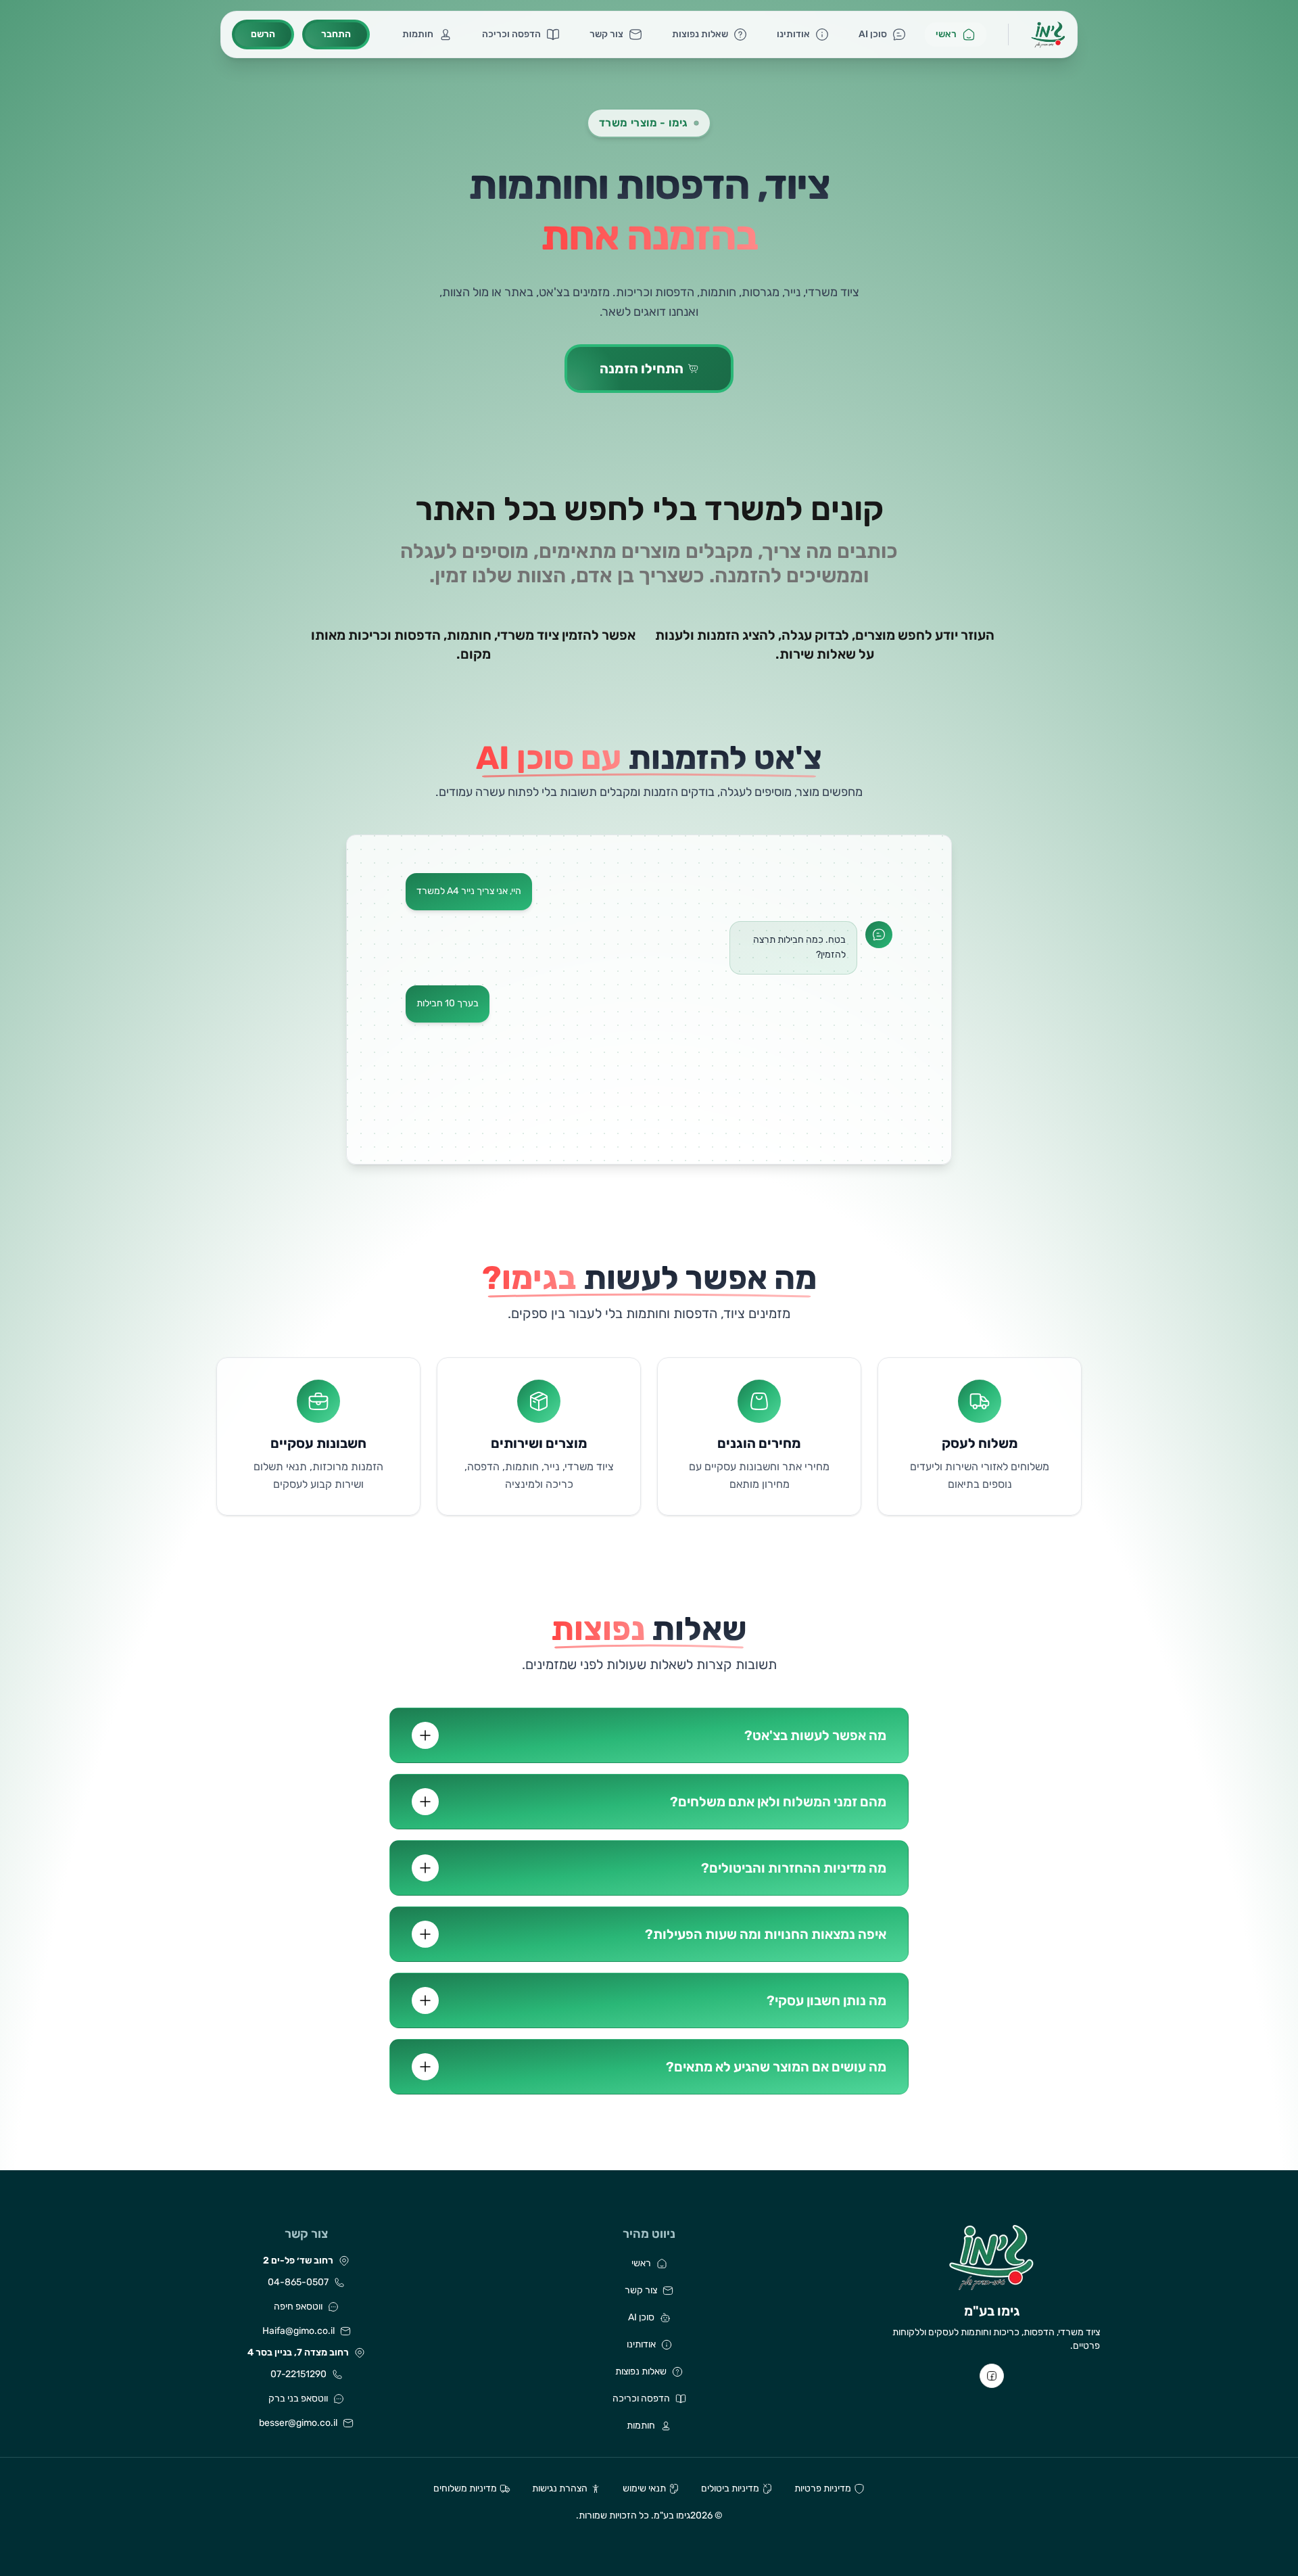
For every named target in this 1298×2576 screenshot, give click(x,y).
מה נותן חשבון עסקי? (826, 2000)
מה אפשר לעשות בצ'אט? (815, 1735)
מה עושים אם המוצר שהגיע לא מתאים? (776, 2067)
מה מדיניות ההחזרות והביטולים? (794, 1868)
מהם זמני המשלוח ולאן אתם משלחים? (778, 1802)
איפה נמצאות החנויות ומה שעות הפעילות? (766, 1934)
